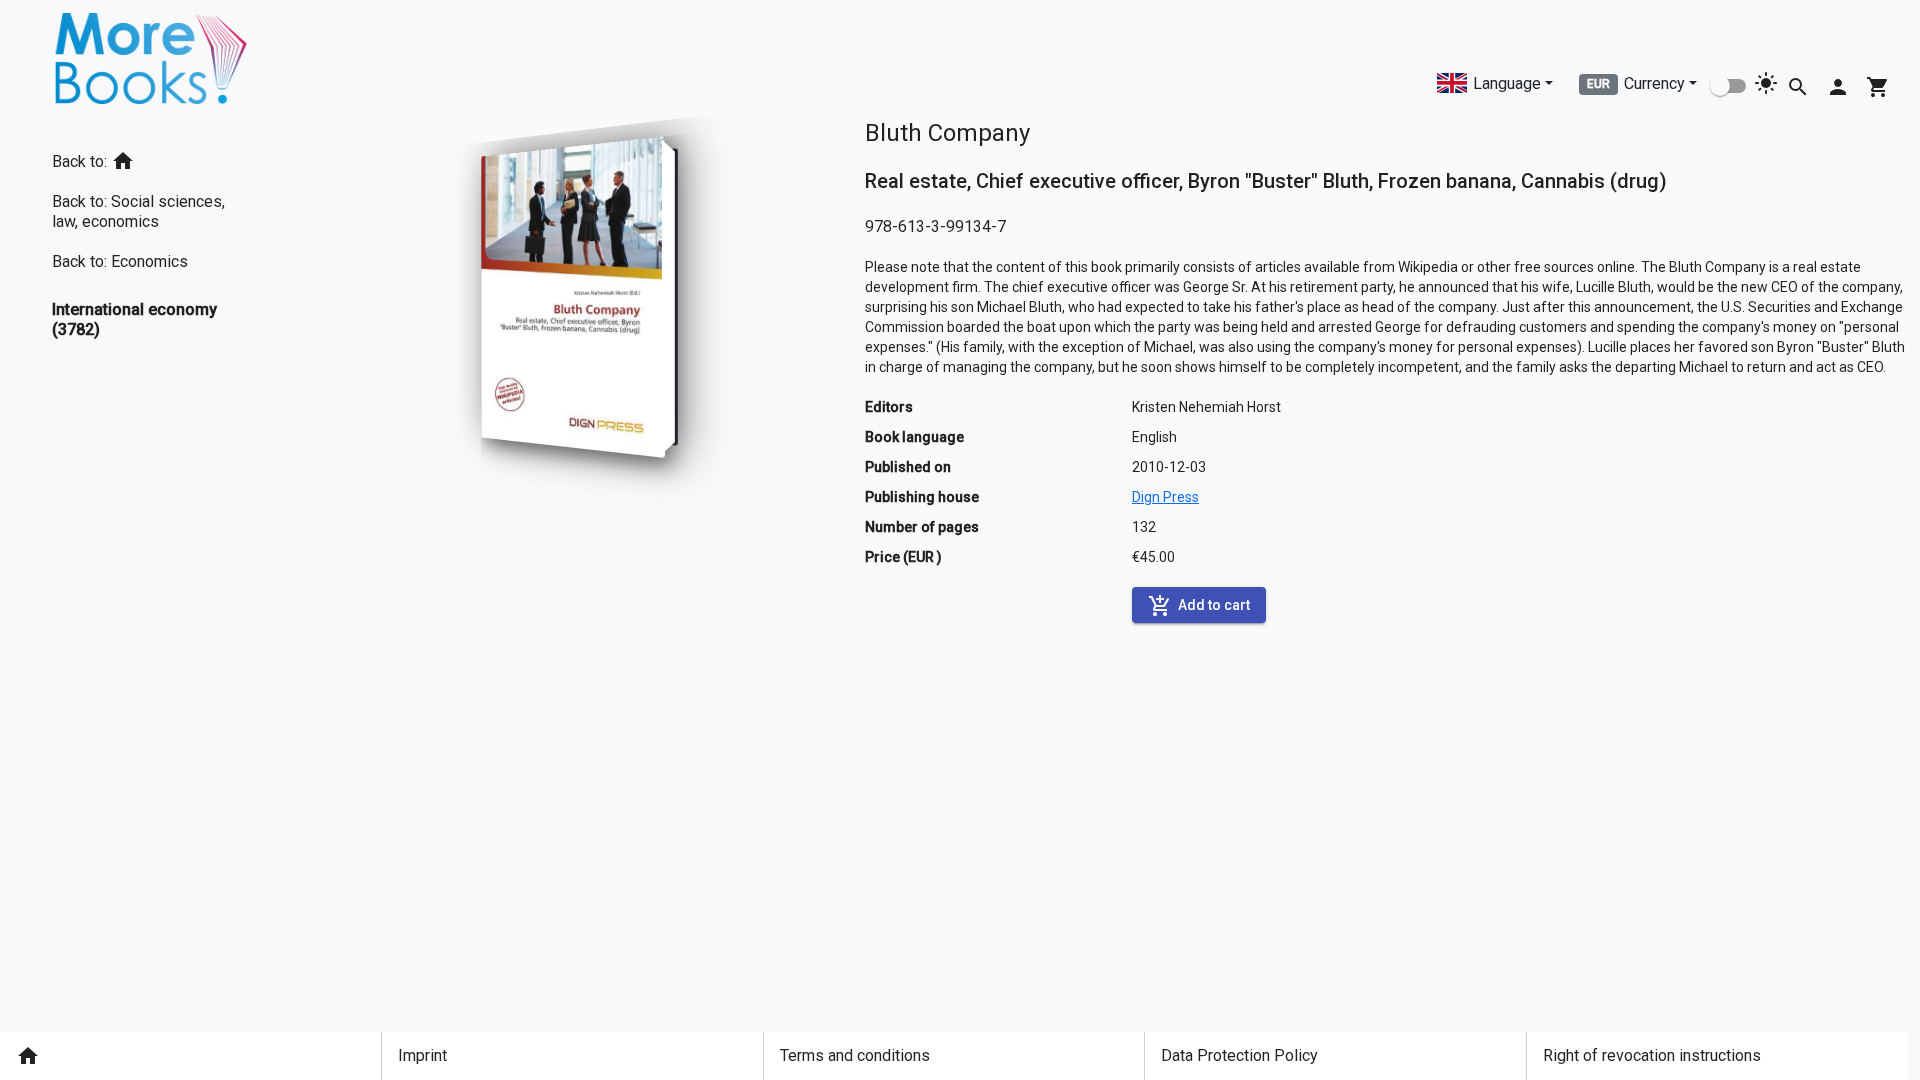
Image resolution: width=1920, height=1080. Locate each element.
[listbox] (160, 237)
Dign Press (1165, 497)
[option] (160, 157)
